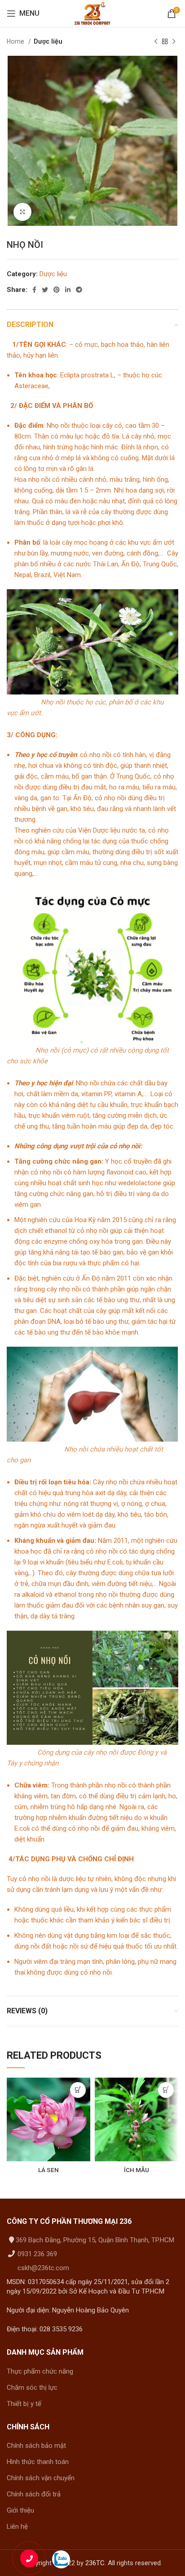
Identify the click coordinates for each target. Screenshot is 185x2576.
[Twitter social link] (45, 290)
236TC (95, 2563)
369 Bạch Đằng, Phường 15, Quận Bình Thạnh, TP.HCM (95, 2240)
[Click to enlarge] (22, 212)
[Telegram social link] (79, 290)
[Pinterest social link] (57, 290)
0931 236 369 (36, 2254)
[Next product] (174, 41)
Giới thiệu (20, 2510)
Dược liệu (48, 41)
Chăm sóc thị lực (32, 2388)
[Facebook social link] (34, 290)
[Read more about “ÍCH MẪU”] (166, 2090)
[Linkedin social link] (68, 290)
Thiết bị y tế (24, 2404)
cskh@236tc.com (42, 2268)
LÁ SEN (48, 2170)
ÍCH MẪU (137, 2170)
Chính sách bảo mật (36, 2446)
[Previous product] (156, 41)
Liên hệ (17, 2527)
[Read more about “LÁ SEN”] (78, 2090)
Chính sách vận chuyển (41, 2478)
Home (16, 41)
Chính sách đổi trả (34, 2494)
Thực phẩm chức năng (40, 2371)
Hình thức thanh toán (38, 2462)
